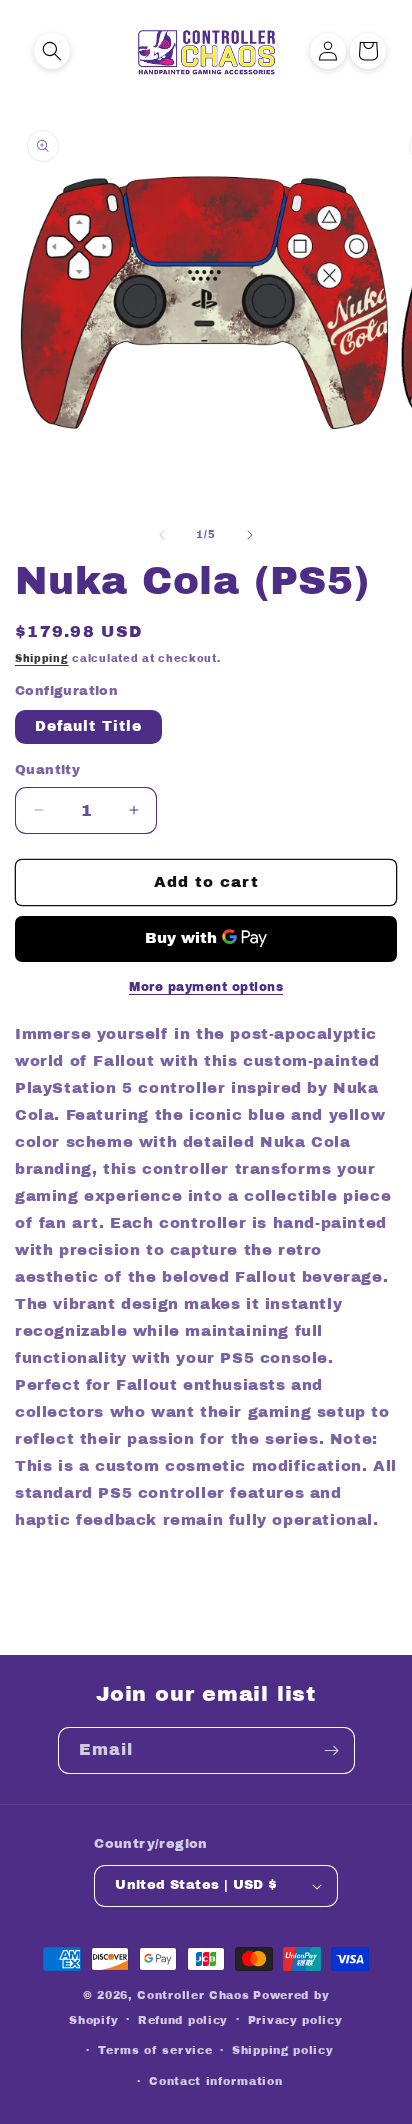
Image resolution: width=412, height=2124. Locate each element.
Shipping (42, 658)
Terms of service (155, 2050)
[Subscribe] (332, 1750)
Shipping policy (283, 2050)
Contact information (215, 2081)
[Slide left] (162, 535)
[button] (52, 51)
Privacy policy (295, 2020)
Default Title (88, 726)
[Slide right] (250, 535)
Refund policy (183, 2020)
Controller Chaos (193, 1995)
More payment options (206, 987)
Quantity (47, 770)
